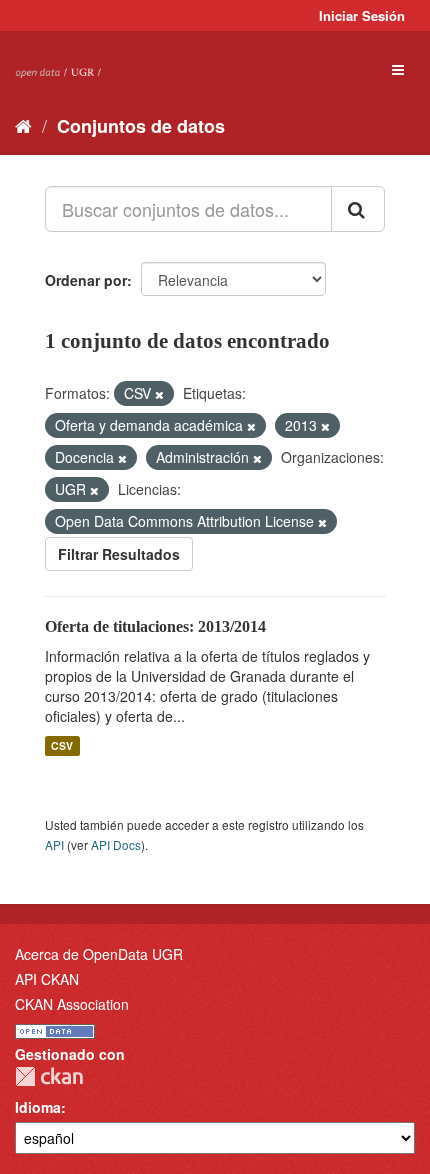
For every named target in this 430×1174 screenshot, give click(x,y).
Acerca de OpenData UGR (99, 954)
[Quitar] (159, 394)
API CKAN (47, 979)
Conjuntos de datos (141, 126)
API (54, 844)
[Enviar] (358, 209)
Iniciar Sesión (362, 15)
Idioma (38, 1107)
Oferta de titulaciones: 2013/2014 (155, 626)
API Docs (116, 844)
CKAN (49, 1076)
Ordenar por (86, 280)
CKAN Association (72, 1004)
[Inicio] (23, 125)
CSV (62, 745)
